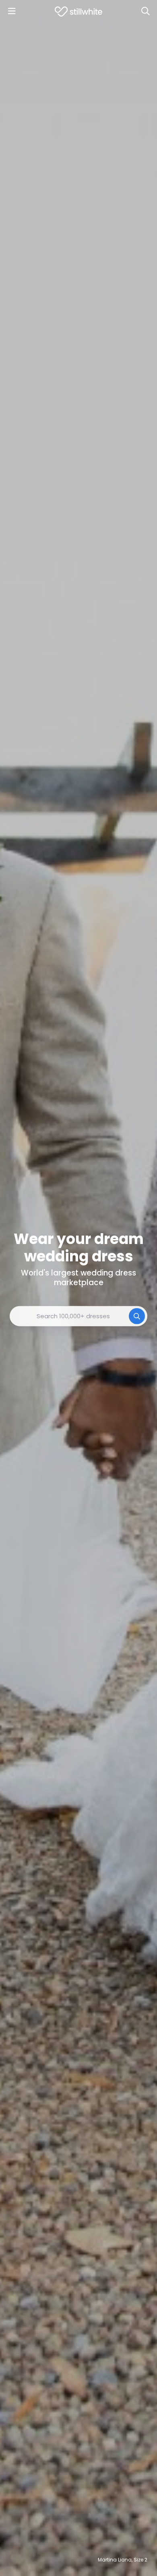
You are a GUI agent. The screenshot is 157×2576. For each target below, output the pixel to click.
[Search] (145, 11)
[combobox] (78, 1316)
